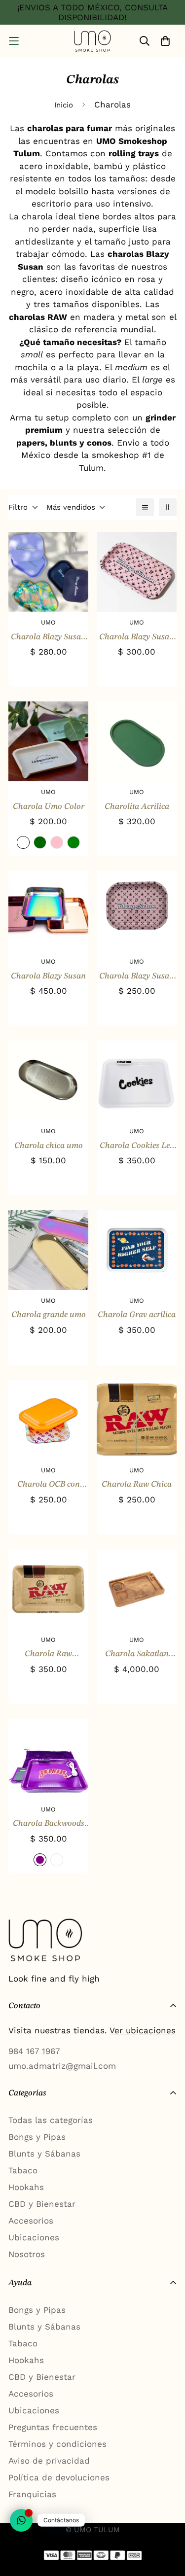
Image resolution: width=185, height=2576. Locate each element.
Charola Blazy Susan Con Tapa (48, 638)
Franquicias (32, 2494)
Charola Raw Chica (137, 1484)
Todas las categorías (51, 2120)
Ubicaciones (34, 2237)
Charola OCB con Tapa (49, 1486)
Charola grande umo (49, 1315)
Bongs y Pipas (37, 2137)
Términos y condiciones (57, 2444)
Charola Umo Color (49, 807)
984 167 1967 (34, 2051)
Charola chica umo (49, 1146)
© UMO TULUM (93, 2530)
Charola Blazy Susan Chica (137, 977)
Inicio (64, 105)
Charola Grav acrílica (137, 1315)
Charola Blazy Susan (48, 976)
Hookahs (26, 2187)
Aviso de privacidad (49, 2461)
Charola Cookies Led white (137, 1147)
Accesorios (31, 2221)
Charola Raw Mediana (48, 1655)
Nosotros (27, 2254)
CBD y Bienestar (42, 2204)
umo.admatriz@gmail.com (62, 2066)
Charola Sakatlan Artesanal (137, 1655)
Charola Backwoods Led (49, 1825)
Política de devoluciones (59, 2477)
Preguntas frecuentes (53, 2427)
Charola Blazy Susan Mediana (137, 638)
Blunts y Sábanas (44, 2154)
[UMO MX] (92, 41)
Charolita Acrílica (137, 807)
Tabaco (23, 2170)
